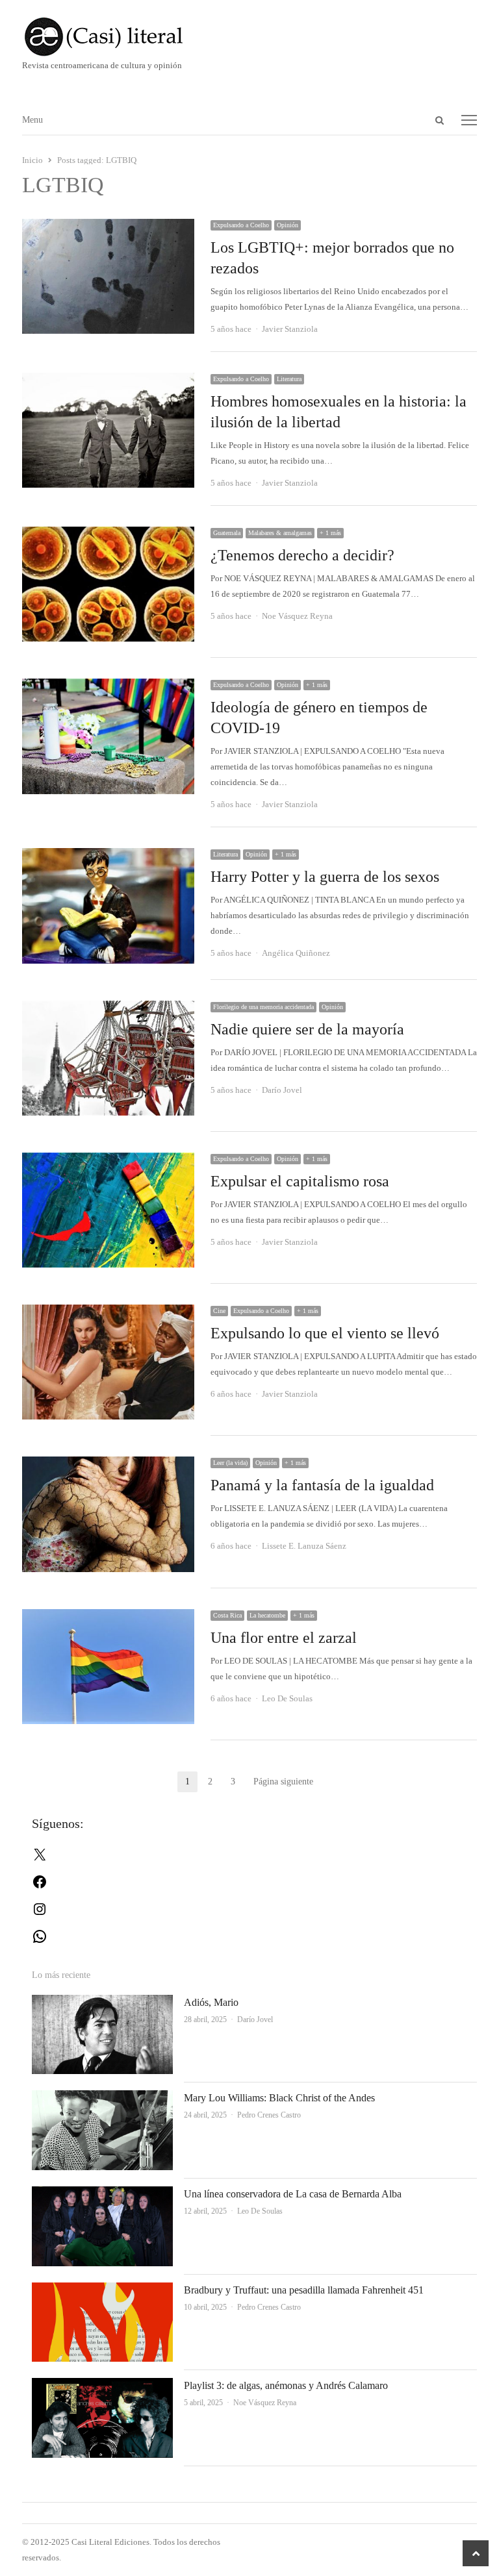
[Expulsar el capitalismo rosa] (109, 1160)
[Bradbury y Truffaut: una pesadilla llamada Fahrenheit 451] (103, 2290)
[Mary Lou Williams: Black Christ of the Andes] (103, 2098)
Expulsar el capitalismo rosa (300, 1181)
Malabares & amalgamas (280, 533)
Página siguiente (283, 1782)
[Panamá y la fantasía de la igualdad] (109, 1464)
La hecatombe (267, 1615)
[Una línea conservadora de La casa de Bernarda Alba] (103, 2194)
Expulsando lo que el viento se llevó (325, 1333)
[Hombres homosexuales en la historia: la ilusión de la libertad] (109, 380)
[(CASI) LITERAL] (250, 37)
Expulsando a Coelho (241, 225)
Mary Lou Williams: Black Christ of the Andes (279, 2098)
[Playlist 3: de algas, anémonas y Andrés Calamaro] (103, 2385)
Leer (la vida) (230, 1463)
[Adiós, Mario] (103, 2002)
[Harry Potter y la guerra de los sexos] (109, 856)
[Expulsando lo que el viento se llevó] (109, 1312)
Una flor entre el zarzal (284, 1638)
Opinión (288, 225)
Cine (219, 1311)
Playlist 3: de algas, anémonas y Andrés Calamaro (286, 2385)
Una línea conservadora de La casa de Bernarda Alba (293, 2194)
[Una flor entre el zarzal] (109, 1617)
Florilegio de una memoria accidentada (263, 1007)
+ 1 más (330, 533)
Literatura (289, 379)
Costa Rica (227, 1615)
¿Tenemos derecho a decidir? (302, 555)
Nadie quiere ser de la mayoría (307, 1029)
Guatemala (227, 533)
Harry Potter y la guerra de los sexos (325, 877)
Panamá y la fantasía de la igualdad (322, 1485)
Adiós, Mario (211, 2002)
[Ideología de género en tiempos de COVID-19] (109, 686)
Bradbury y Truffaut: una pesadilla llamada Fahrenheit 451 (304, 2290)
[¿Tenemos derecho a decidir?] (109, 534)
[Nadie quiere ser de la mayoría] (109, 1008)
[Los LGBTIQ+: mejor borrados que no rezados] (109, 226)
